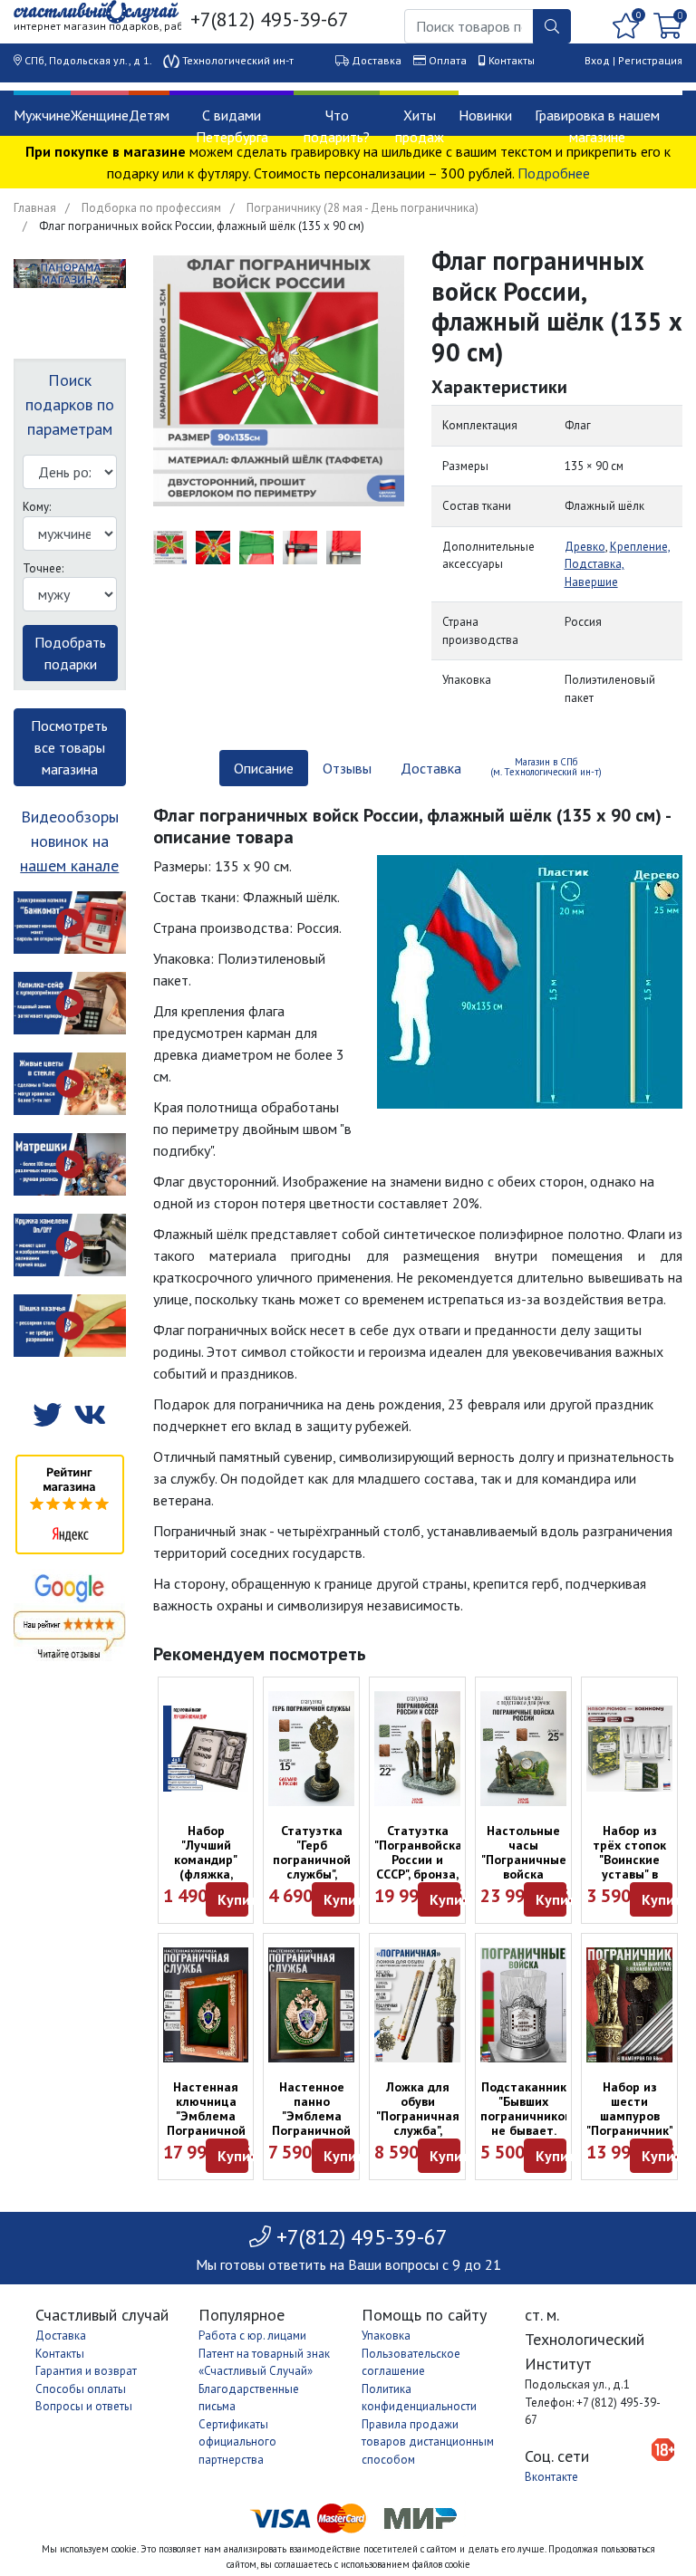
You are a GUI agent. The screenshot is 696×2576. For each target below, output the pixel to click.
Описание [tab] (264, 768)
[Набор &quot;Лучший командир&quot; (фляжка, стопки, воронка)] (206, 1749)
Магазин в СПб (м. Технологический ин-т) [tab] (546, 767)
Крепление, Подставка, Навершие (618, 564)
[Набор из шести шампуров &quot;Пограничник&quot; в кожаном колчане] (629, 2005)
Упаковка (386, 2336)
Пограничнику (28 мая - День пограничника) (362, 208)
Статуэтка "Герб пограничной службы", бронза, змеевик (312, 1867)
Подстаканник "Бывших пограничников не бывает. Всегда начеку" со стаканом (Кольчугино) (526, 2138)
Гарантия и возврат (86, 2371)
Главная (35, 208)
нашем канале (69, 865)
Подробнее (554, 173)
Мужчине (42, 115)
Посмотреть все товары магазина (69, 747)
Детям (149, 115)
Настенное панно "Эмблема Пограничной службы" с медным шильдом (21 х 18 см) (311, 2138)
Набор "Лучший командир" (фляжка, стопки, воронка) (206, 1867)
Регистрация (650, 60)
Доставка (377, 60)
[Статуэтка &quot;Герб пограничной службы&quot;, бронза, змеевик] (311, 1749)
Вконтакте (551, 2477)
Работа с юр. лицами (252, 2336)
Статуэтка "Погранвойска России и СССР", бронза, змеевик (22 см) (418, 1867)
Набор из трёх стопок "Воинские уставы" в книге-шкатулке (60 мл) (630, 1874)
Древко (585, 547)
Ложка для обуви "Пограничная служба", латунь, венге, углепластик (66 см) (418, 2130)
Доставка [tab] (431, 768)
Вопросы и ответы (84, 2406)
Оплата (448, 60)
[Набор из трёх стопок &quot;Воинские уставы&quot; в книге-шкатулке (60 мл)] (629, 1749)
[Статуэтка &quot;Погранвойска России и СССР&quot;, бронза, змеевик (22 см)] (417, 1749)
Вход (597, 60)
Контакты (512, 60)
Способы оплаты (81, 2389)
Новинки (485, 115)
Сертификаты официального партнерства (237, 2442)
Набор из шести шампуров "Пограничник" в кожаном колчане (630, 2123)
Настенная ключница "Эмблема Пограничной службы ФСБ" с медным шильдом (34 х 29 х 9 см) (206, 2138)
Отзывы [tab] (347, 768)
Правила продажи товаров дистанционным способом (428, 2442)
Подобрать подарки (70, 653)
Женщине (100, 115)
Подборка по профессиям (151, 208)
